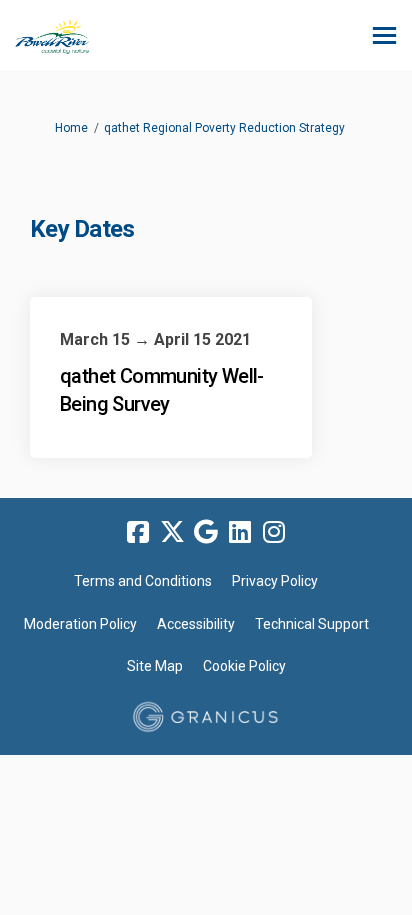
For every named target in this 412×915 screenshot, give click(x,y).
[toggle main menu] (384, 35)
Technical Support (312, 624)
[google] (206, 533)
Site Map (155, 666)
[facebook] (138, 533)
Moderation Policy (80, 624)
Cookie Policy (244, 666)
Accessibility (196, 624)
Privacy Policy (275, 581)
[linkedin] (240, 533)
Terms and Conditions (143, 581)
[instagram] (274, 533)
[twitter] (172, 533)
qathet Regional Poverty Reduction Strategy (224, 128)
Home (71, 128)
